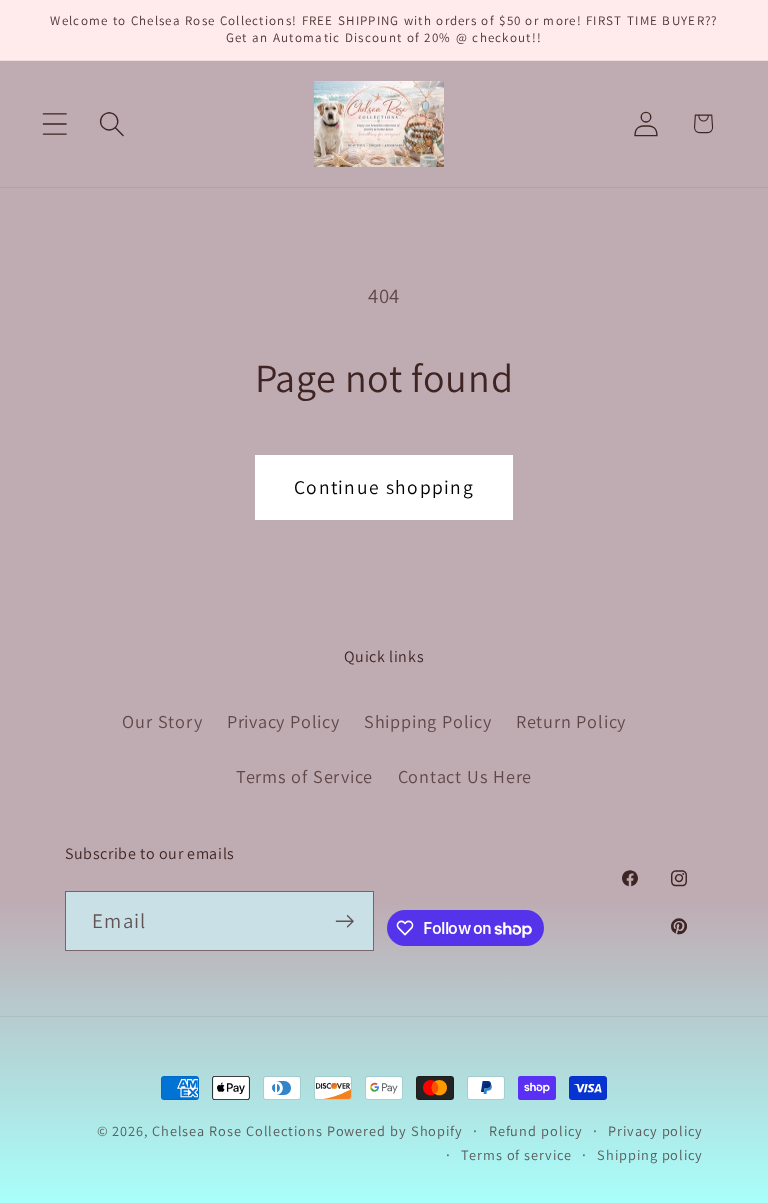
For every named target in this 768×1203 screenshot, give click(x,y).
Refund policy (536, 1130)
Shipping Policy (428, 721)
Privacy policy (655, 1130)
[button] (54, 123)
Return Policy (571, 721)
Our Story (162, 721)
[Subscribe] (344, 921)
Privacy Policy (283, 721)
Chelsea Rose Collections (239, 1130)
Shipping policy (650, 1154)
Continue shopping (384, 487)
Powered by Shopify (395, 1130)
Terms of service (516, 1154)
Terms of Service (304, 776)
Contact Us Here (465, 776)
